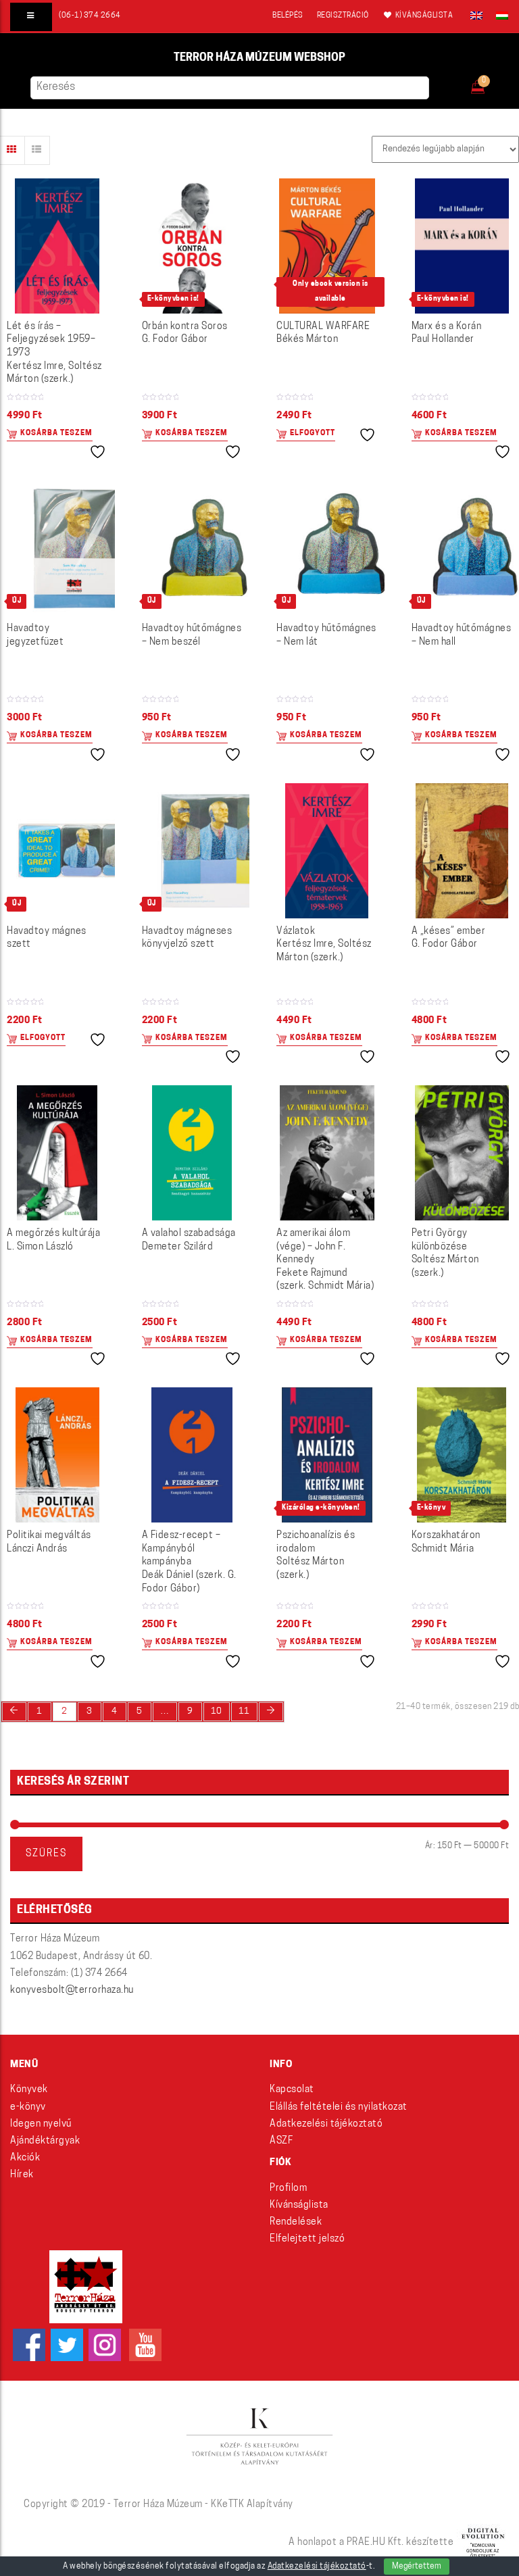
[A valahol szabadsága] (192, 1153)
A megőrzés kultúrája (53, 1240)
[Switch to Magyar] (499, 16)
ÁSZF (281, 2141)
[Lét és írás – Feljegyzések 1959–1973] (57, 246)
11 (244, 1711)
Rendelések (296, 2222)
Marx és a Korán (447, 333)
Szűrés (46, 1854)
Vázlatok (324, 945)
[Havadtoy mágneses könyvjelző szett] (193, 851)
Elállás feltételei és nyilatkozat (339, 2107)
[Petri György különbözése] (462, 1153)
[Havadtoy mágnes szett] (57, 850)
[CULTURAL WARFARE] (327, 246)
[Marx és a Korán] (462, 246)
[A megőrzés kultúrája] (57, 1153)
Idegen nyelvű (41, 2124)
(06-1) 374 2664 (90, 16)
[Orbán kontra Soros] (192, 246)
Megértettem (417, 2567)
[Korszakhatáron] (462, 1455)
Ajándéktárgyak (45, 2141)
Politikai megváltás (49, 1542)
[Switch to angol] (476, 16)
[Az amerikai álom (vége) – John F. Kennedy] (327, 1153)
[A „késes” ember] (462, 851)
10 (217, 1711)
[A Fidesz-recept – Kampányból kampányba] (192, 1455)
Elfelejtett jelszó (307, 2239)
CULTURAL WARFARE (323, 333)
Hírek (22, 2175)
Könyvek (29, 2090)
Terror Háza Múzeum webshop (259, 58)
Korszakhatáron (446, 1542)
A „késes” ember (449, 938)
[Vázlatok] (327, 851)
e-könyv (28, 2107)
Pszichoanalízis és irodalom (316, 1556)
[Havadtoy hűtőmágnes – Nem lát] (327, 548)
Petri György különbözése (445, 1254)
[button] (487, 83)
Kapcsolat (292, 2090)
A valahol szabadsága (189, 1240)
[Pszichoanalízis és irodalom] (327, 1455)
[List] (37, 150)
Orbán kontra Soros (185, 333)
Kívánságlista (299, 2205)
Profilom (288, 2188)
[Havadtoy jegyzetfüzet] (57, 548)
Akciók (25, 2158)
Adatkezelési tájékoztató (326, 2124)
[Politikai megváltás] (57, 1455)
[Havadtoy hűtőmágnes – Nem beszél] (193, 548)
